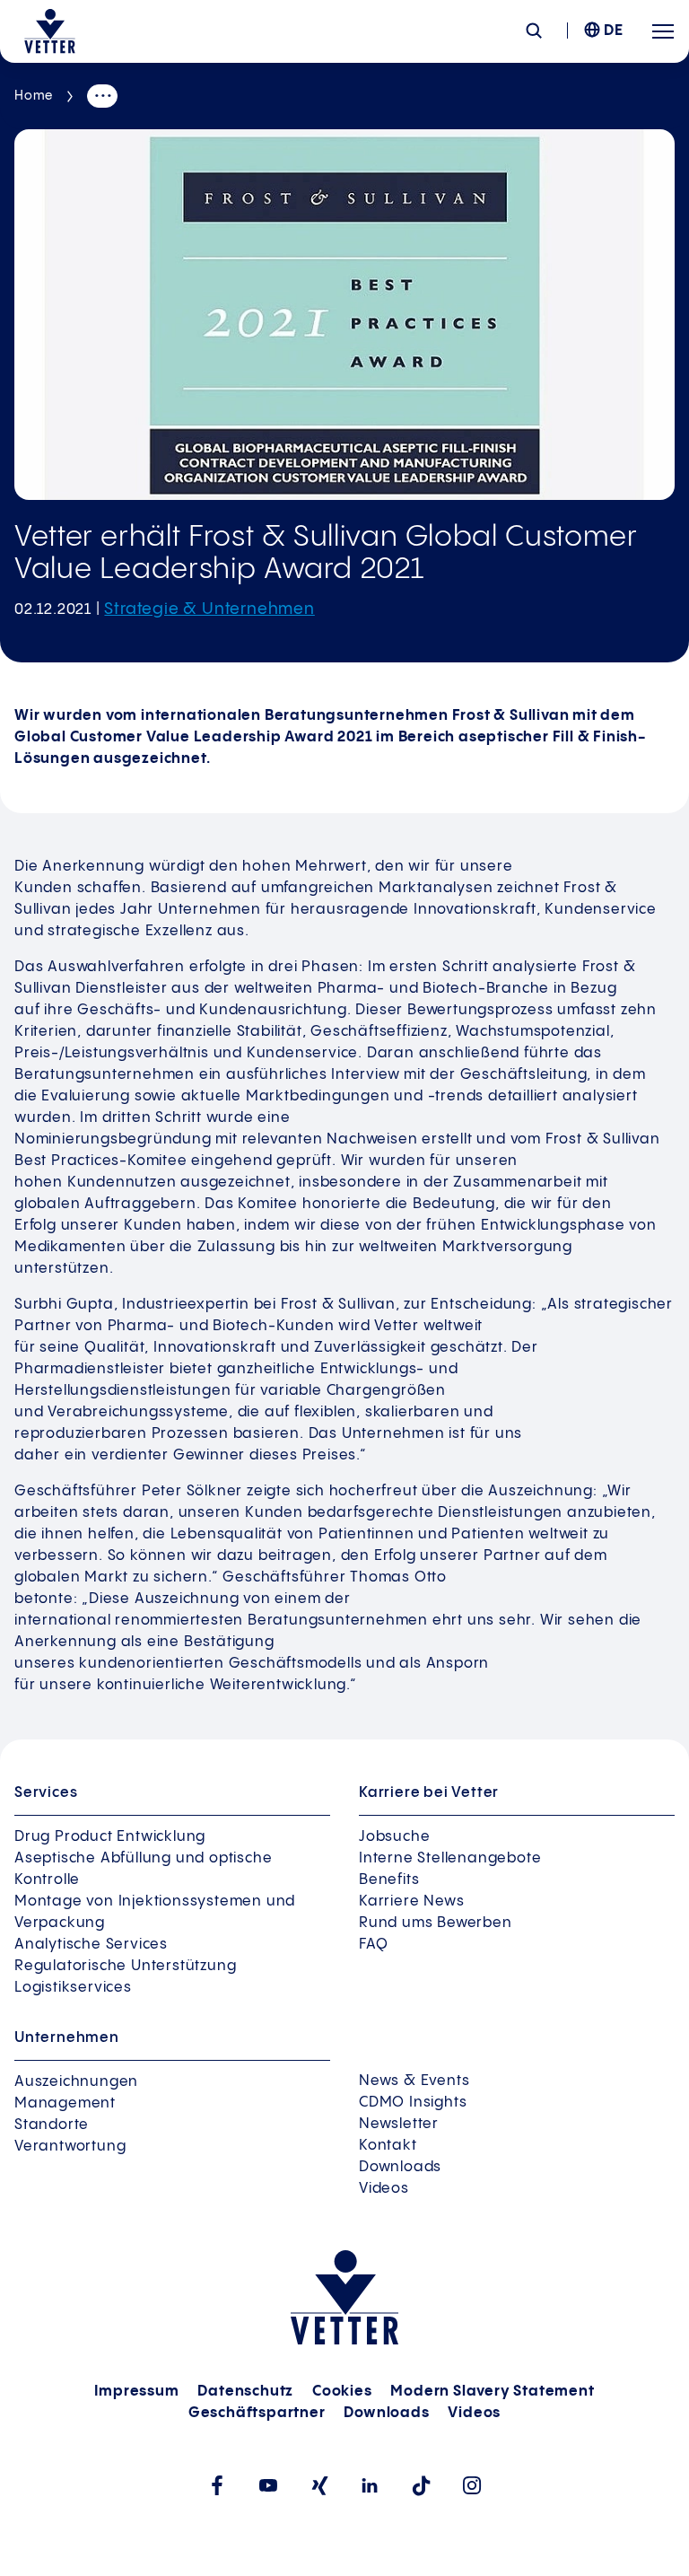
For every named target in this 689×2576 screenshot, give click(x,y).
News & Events (414, 2081)
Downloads (400, 2167)
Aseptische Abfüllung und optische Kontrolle (143, 1869)
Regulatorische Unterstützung (125, 1966)
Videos (384, 2189)
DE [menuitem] (614, 31)
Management (65, 2103)
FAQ (373, 1945)
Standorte (52, 2125)
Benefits (389, 1880)
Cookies (342, 2392)
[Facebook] (217, 2485)
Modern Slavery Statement (492, 2392)
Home (34, 96)
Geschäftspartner (257, 2413)
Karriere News (411, 1901)
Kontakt (388, 2146)
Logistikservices (73, 1988)
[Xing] (319, 2486)
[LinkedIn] (370, 2485)
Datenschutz (245, 2392)
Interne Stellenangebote (450, 1858)
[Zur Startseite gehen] (50, 31)
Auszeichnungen (76, 2082)
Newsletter (399, 2124)
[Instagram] (472, 2485)
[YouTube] (268, 2485)
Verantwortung (70, 2147)
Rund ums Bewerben (436, 1923)
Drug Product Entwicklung (110, 1837)
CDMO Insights (413, 2103)
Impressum (136, 2392)
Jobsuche (394, 1837)
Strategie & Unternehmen (209, 609)
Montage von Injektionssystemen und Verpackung (155, 1912)
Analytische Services (91, 1945)
